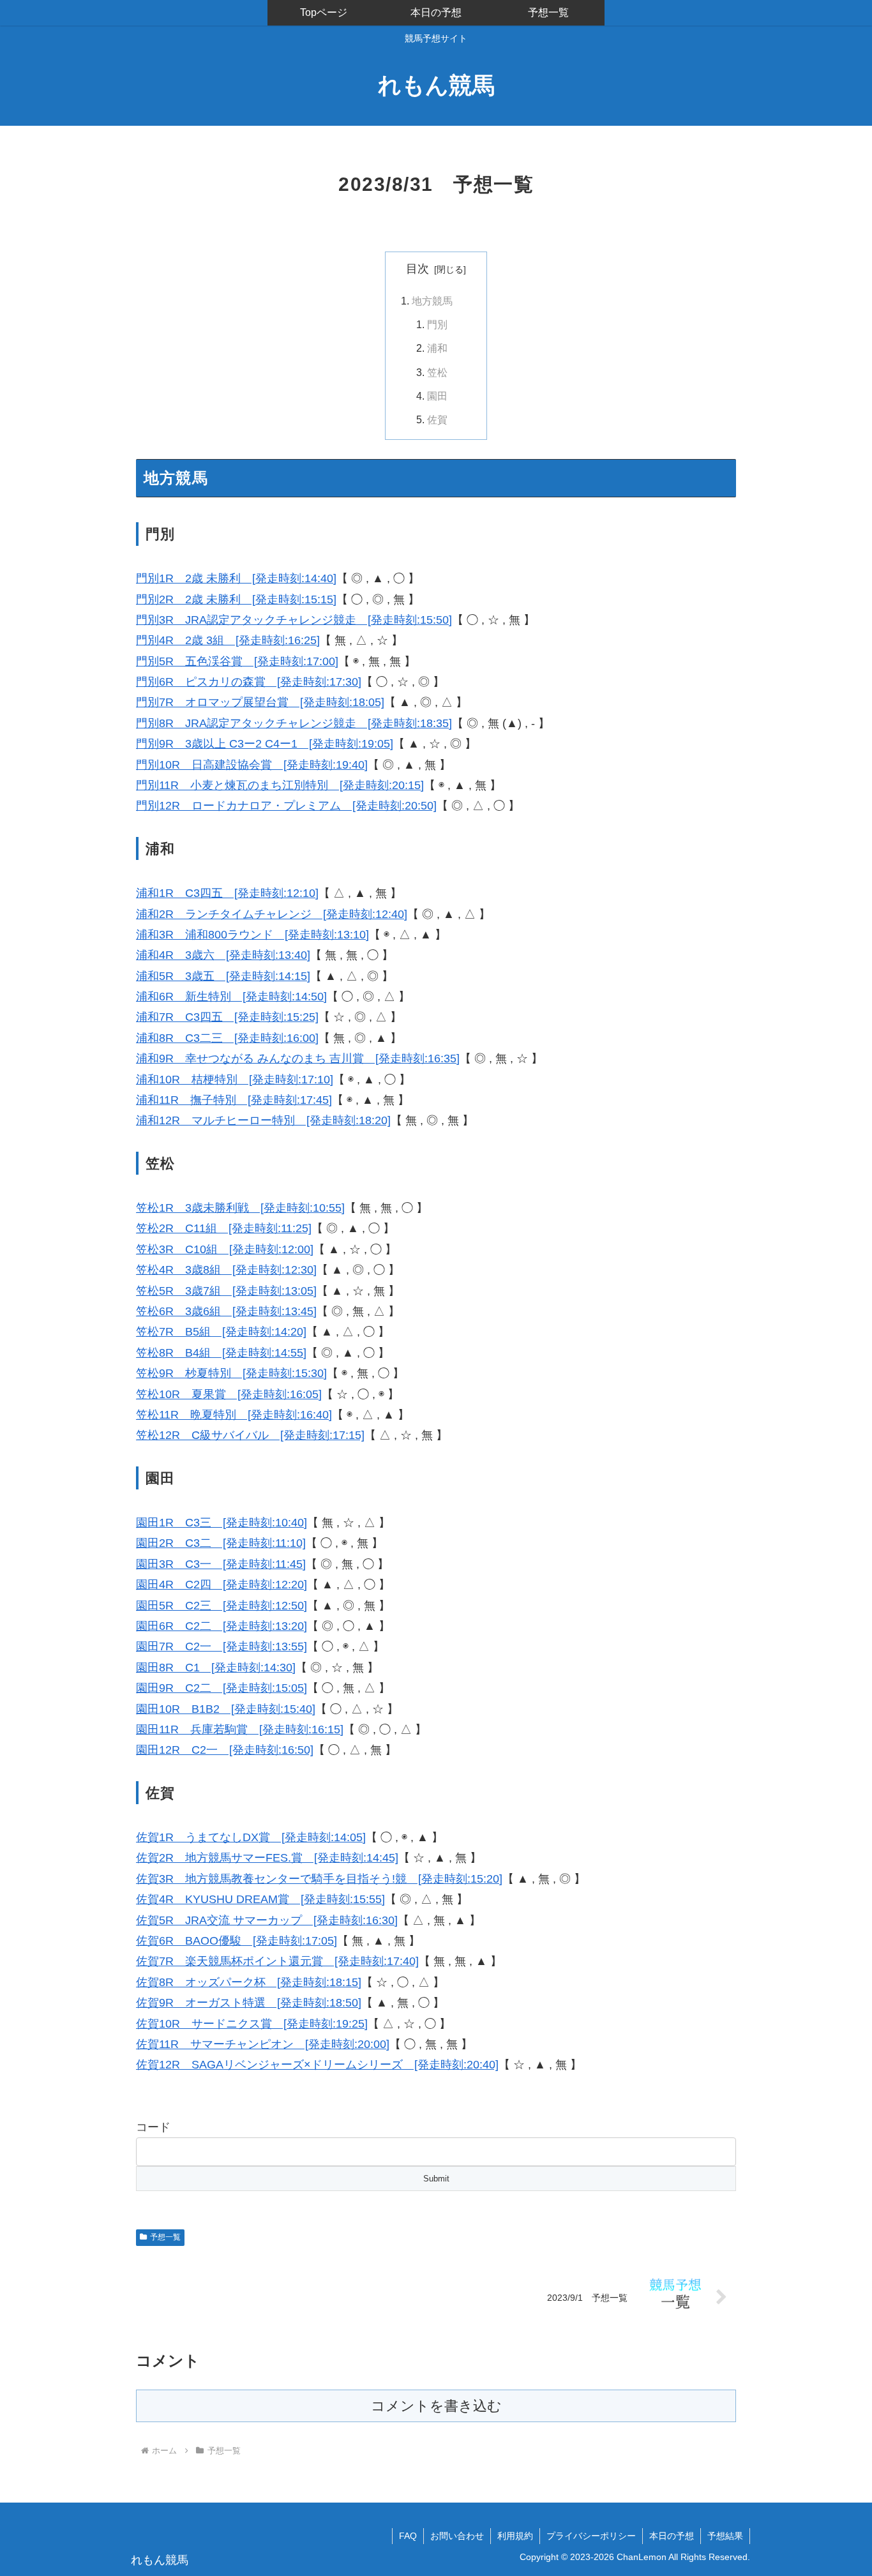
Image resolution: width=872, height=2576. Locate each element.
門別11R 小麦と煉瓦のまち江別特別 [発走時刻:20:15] (280, 785)
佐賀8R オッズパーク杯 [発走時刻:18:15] (249, 1982)
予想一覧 (165, 2237)
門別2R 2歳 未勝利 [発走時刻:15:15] (236, 599)
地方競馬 (432, 301)
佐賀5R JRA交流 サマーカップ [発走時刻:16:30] (267, 1920)
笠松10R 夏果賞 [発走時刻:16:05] (229, 1394)
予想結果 (725, 2536)
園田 (437, 396)
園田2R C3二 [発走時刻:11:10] (221, 1543)
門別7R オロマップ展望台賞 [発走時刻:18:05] (260, 702)
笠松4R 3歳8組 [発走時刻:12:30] (226, 1270)
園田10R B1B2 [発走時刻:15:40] (226, 1709)
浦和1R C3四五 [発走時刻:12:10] (227, 893)
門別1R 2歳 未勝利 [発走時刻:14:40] (236, 578)
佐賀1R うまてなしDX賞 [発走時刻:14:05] (251, 1837)
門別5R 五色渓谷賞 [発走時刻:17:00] (237, 661)
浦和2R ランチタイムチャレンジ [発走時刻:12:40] (272, 914)
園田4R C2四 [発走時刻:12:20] (222, 1585)
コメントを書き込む (436, 2406)
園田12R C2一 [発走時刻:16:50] (225, 1750)
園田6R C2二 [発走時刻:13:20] (222, 1626)
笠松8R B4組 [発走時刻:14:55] (221, 1353)
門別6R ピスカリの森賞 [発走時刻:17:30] (249, 682)
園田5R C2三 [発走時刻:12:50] (222, 1606)
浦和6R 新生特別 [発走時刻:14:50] (231, 997)
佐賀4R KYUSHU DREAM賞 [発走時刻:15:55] (260, 1899)
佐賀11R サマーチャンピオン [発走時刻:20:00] (263, 2044)
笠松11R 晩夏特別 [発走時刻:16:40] (234, 1415)
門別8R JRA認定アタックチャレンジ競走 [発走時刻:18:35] (294, 723)
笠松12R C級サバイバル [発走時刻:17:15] (250, 1435)
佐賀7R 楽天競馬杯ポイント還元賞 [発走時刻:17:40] (277, 1961)
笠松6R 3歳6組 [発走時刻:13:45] (226, 1311)
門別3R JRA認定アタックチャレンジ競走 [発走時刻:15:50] (294, 620)
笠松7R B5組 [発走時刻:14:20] (221, 1332)
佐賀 (437, 419)
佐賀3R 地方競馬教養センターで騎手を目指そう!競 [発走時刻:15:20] (319, 1879)
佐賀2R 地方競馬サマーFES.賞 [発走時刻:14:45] (267, 1858)
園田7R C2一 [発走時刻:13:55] (222, 1646)
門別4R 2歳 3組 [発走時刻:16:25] (228, 640)
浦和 (437, 348)
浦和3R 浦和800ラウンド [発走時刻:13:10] (252, 935)
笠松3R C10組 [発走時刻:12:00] (225, 1249)
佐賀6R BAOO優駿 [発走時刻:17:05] (237, 1941)
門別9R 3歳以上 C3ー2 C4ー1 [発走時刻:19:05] (265, 744)
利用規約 (515, 2536)
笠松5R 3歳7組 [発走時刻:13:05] (226, 1291)
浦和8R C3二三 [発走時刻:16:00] (227, 1038)
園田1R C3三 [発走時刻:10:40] (222, 1523)
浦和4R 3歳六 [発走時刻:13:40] (223, 955)
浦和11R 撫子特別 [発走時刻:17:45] (234, 1100)
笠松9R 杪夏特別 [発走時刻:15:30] (231, 1373)
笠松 (437, 372)
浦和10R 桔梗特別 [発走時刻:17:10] (235, 1080)
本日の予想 (672, 2536)
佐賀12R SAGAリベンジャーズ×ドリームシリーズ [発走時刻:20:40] (317, 2065)
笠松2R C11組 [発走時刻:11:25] (224, 1228)
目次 (417, 269)
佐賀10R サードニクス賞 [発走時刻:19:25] (252, 2024)
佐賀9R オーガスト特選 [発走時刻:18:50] (249, 2003)
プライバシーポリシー (591, 2536)
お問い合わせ (457, 2536)
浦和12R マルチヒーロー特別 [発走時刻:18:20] (263, 1120)
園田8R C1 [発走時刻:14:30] (216, 1668)
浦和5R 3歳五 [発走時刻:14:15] (223, 976)
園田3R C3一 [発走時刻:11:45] (221, 1564)
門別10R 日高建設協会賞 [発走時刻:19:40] (252, 765)
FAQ (408, 2536)
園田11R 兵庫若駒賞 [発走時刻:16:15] (240, 1729)
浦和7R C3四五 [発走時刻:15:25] (227, 1017)
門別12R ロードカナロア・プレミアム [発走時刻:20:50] (286, 806)
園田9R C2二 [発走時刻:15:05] (222, 1688)
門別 (437, 324)
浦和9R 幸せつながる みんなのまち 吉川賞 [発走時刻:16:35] (298, 1058)
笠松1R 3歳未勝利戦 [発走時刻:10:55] (240, 1208)
